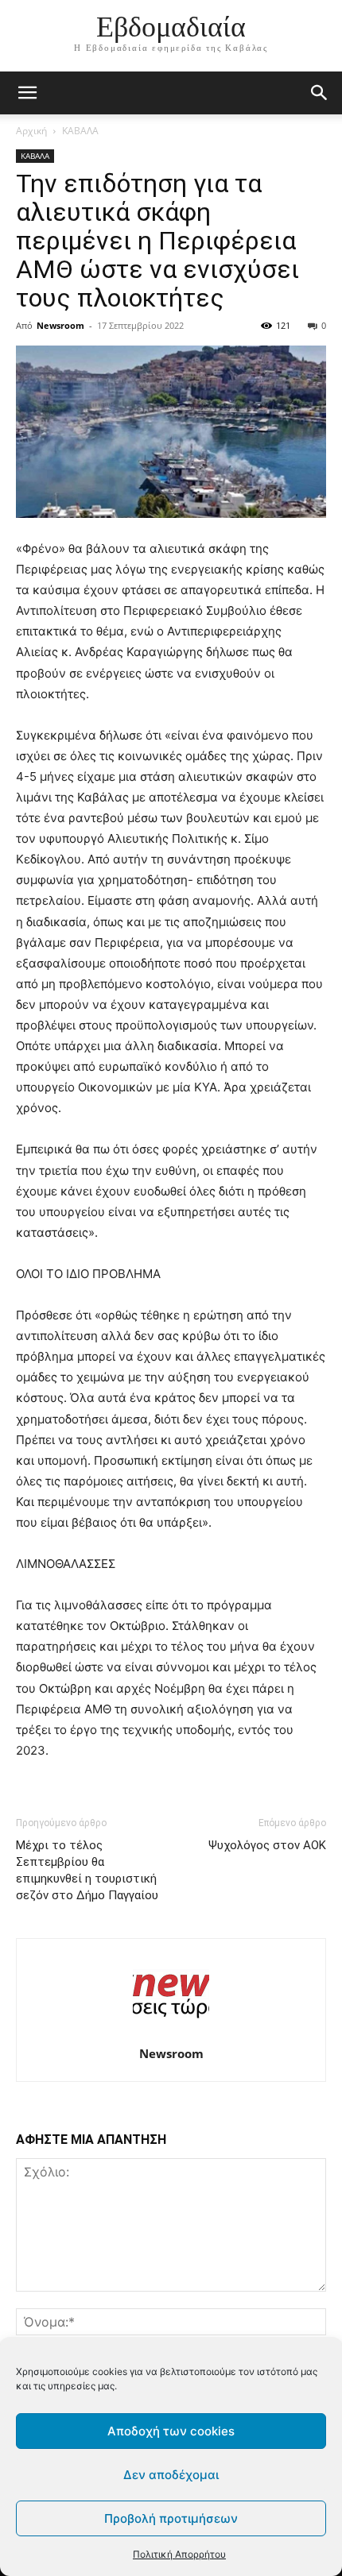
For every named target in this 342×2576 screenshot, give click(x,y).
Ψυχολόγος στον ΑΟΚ (267, 1845)
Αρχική (31, 131)
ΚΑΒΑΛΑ (80, 131)
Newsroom (60, 325)
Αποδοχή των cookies (171, 2431)
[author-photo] (171, 2031)
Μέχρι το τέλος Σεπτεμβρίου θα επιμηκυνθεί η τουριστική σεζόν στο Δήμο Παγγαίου (87, 1870)
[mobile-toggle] (27, 93)
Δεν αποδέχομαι (171, 2475)
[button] (320, 93)
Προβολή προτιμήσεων (171, 2518)
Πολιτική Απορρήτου (179, 2554)
